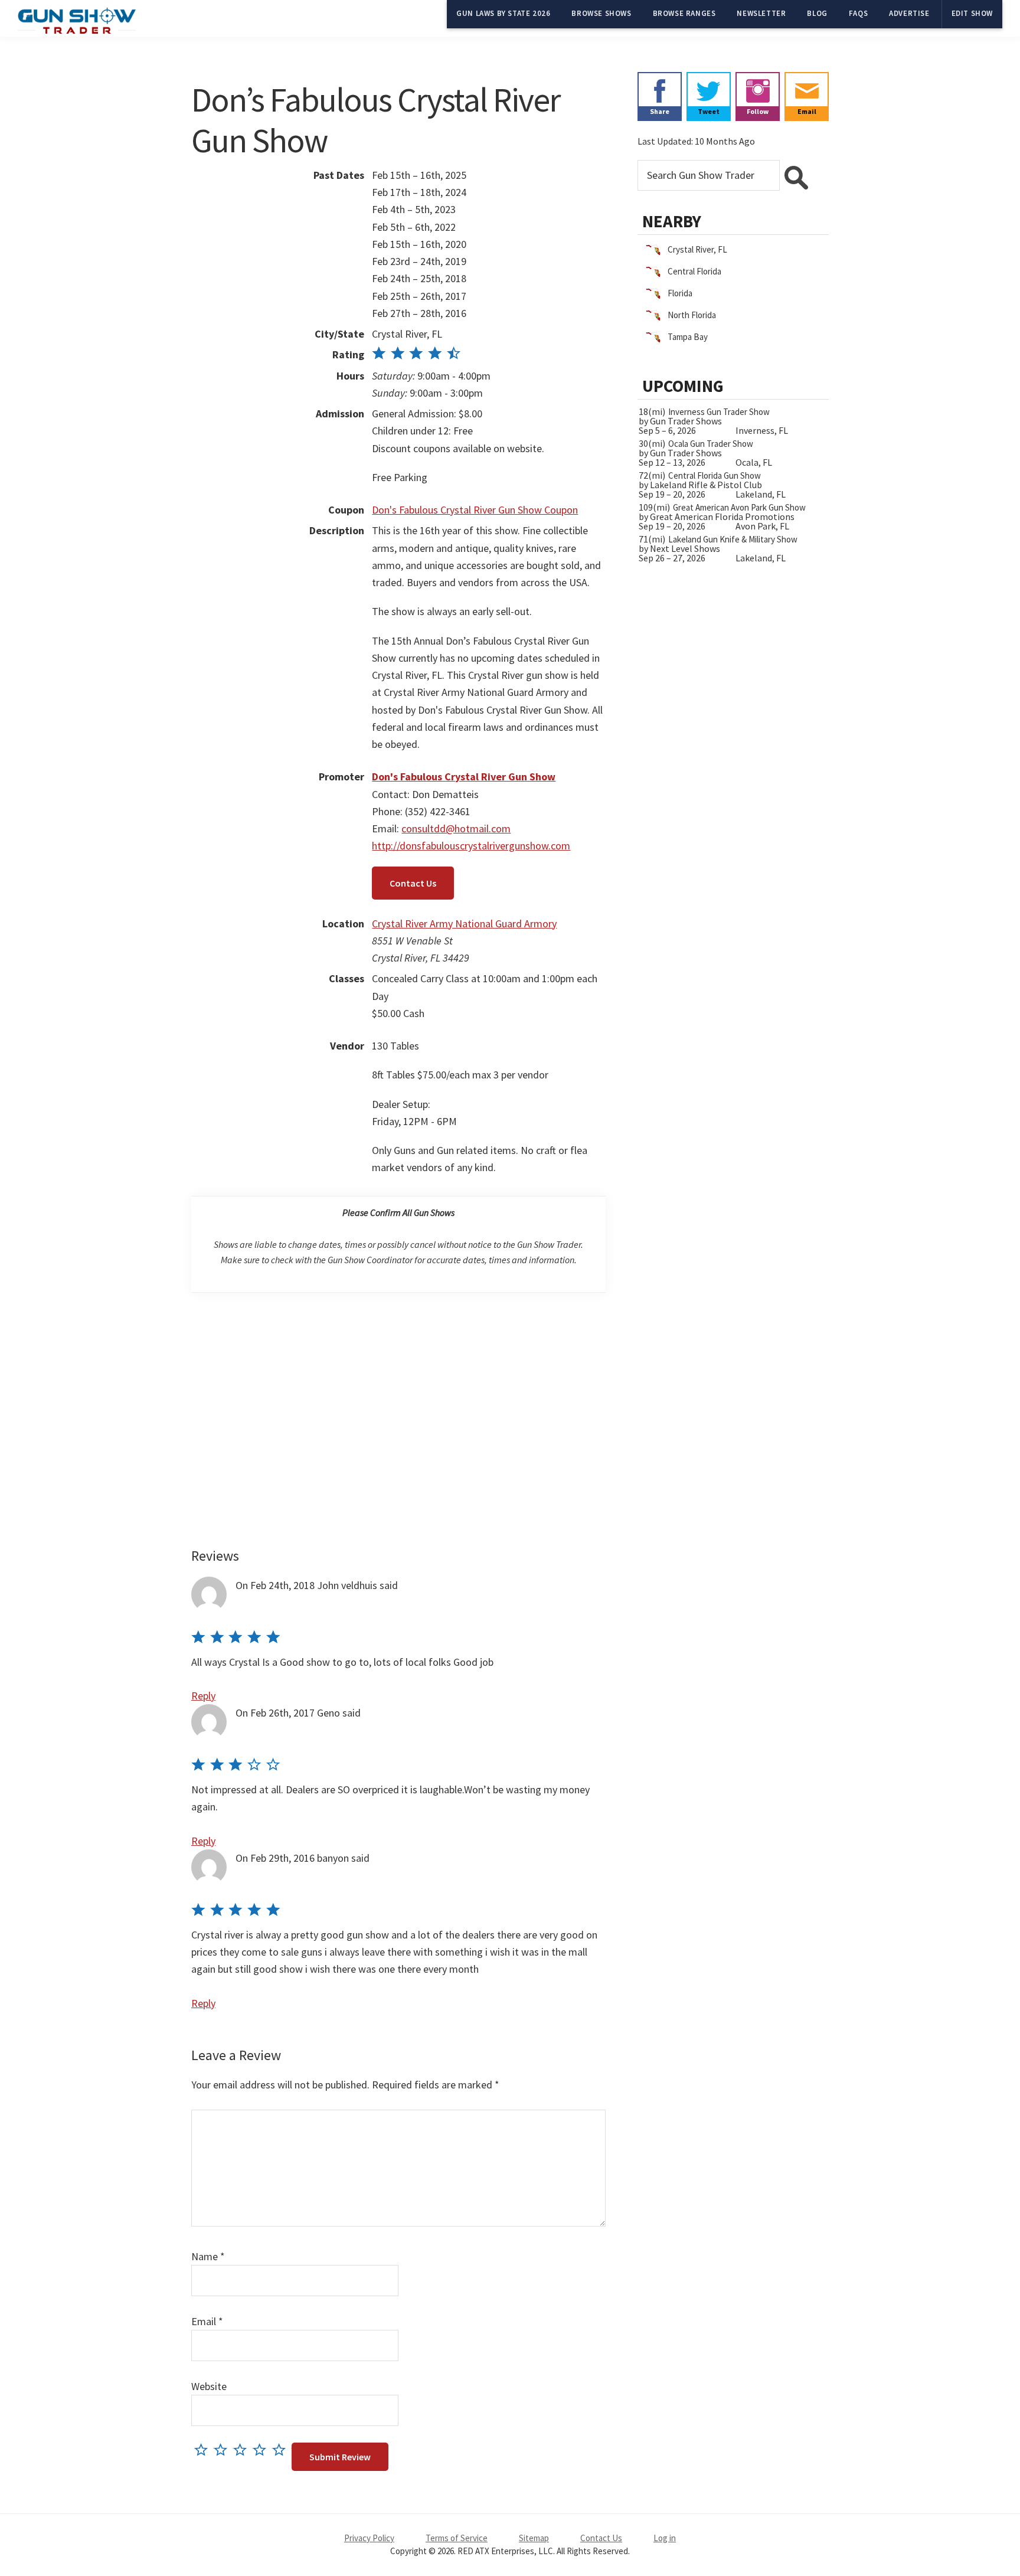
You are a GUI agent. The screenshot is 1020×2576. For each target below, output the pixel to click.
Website (209, 2386)
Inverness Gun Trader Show (719, 412)
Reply (203, 1696)
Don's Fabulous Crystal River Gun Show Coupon (475, 510)
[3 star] (243, 2449)
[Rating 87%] (416, 354)
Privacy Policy (369, 2538)
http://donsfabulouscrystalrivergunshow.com (471, 846)
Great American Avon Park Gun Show (739, 507)
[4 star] (262, 2449)
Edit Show (972, 13)
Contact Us (413, 883)
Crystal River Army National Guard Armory (464, 923)
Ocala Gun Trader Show (711, 444)
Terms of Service (457, 2538)
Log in (665, 2538)
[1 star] (204, 2449)
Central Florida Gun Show (715, 475)
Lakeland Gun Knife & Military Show (733, 539)
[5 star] (282, 2449)
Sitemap (534, 2538)
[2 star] (223, 2449)
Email (207, 2321)
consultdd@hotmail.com (456, 828)
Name (208, 2256)
